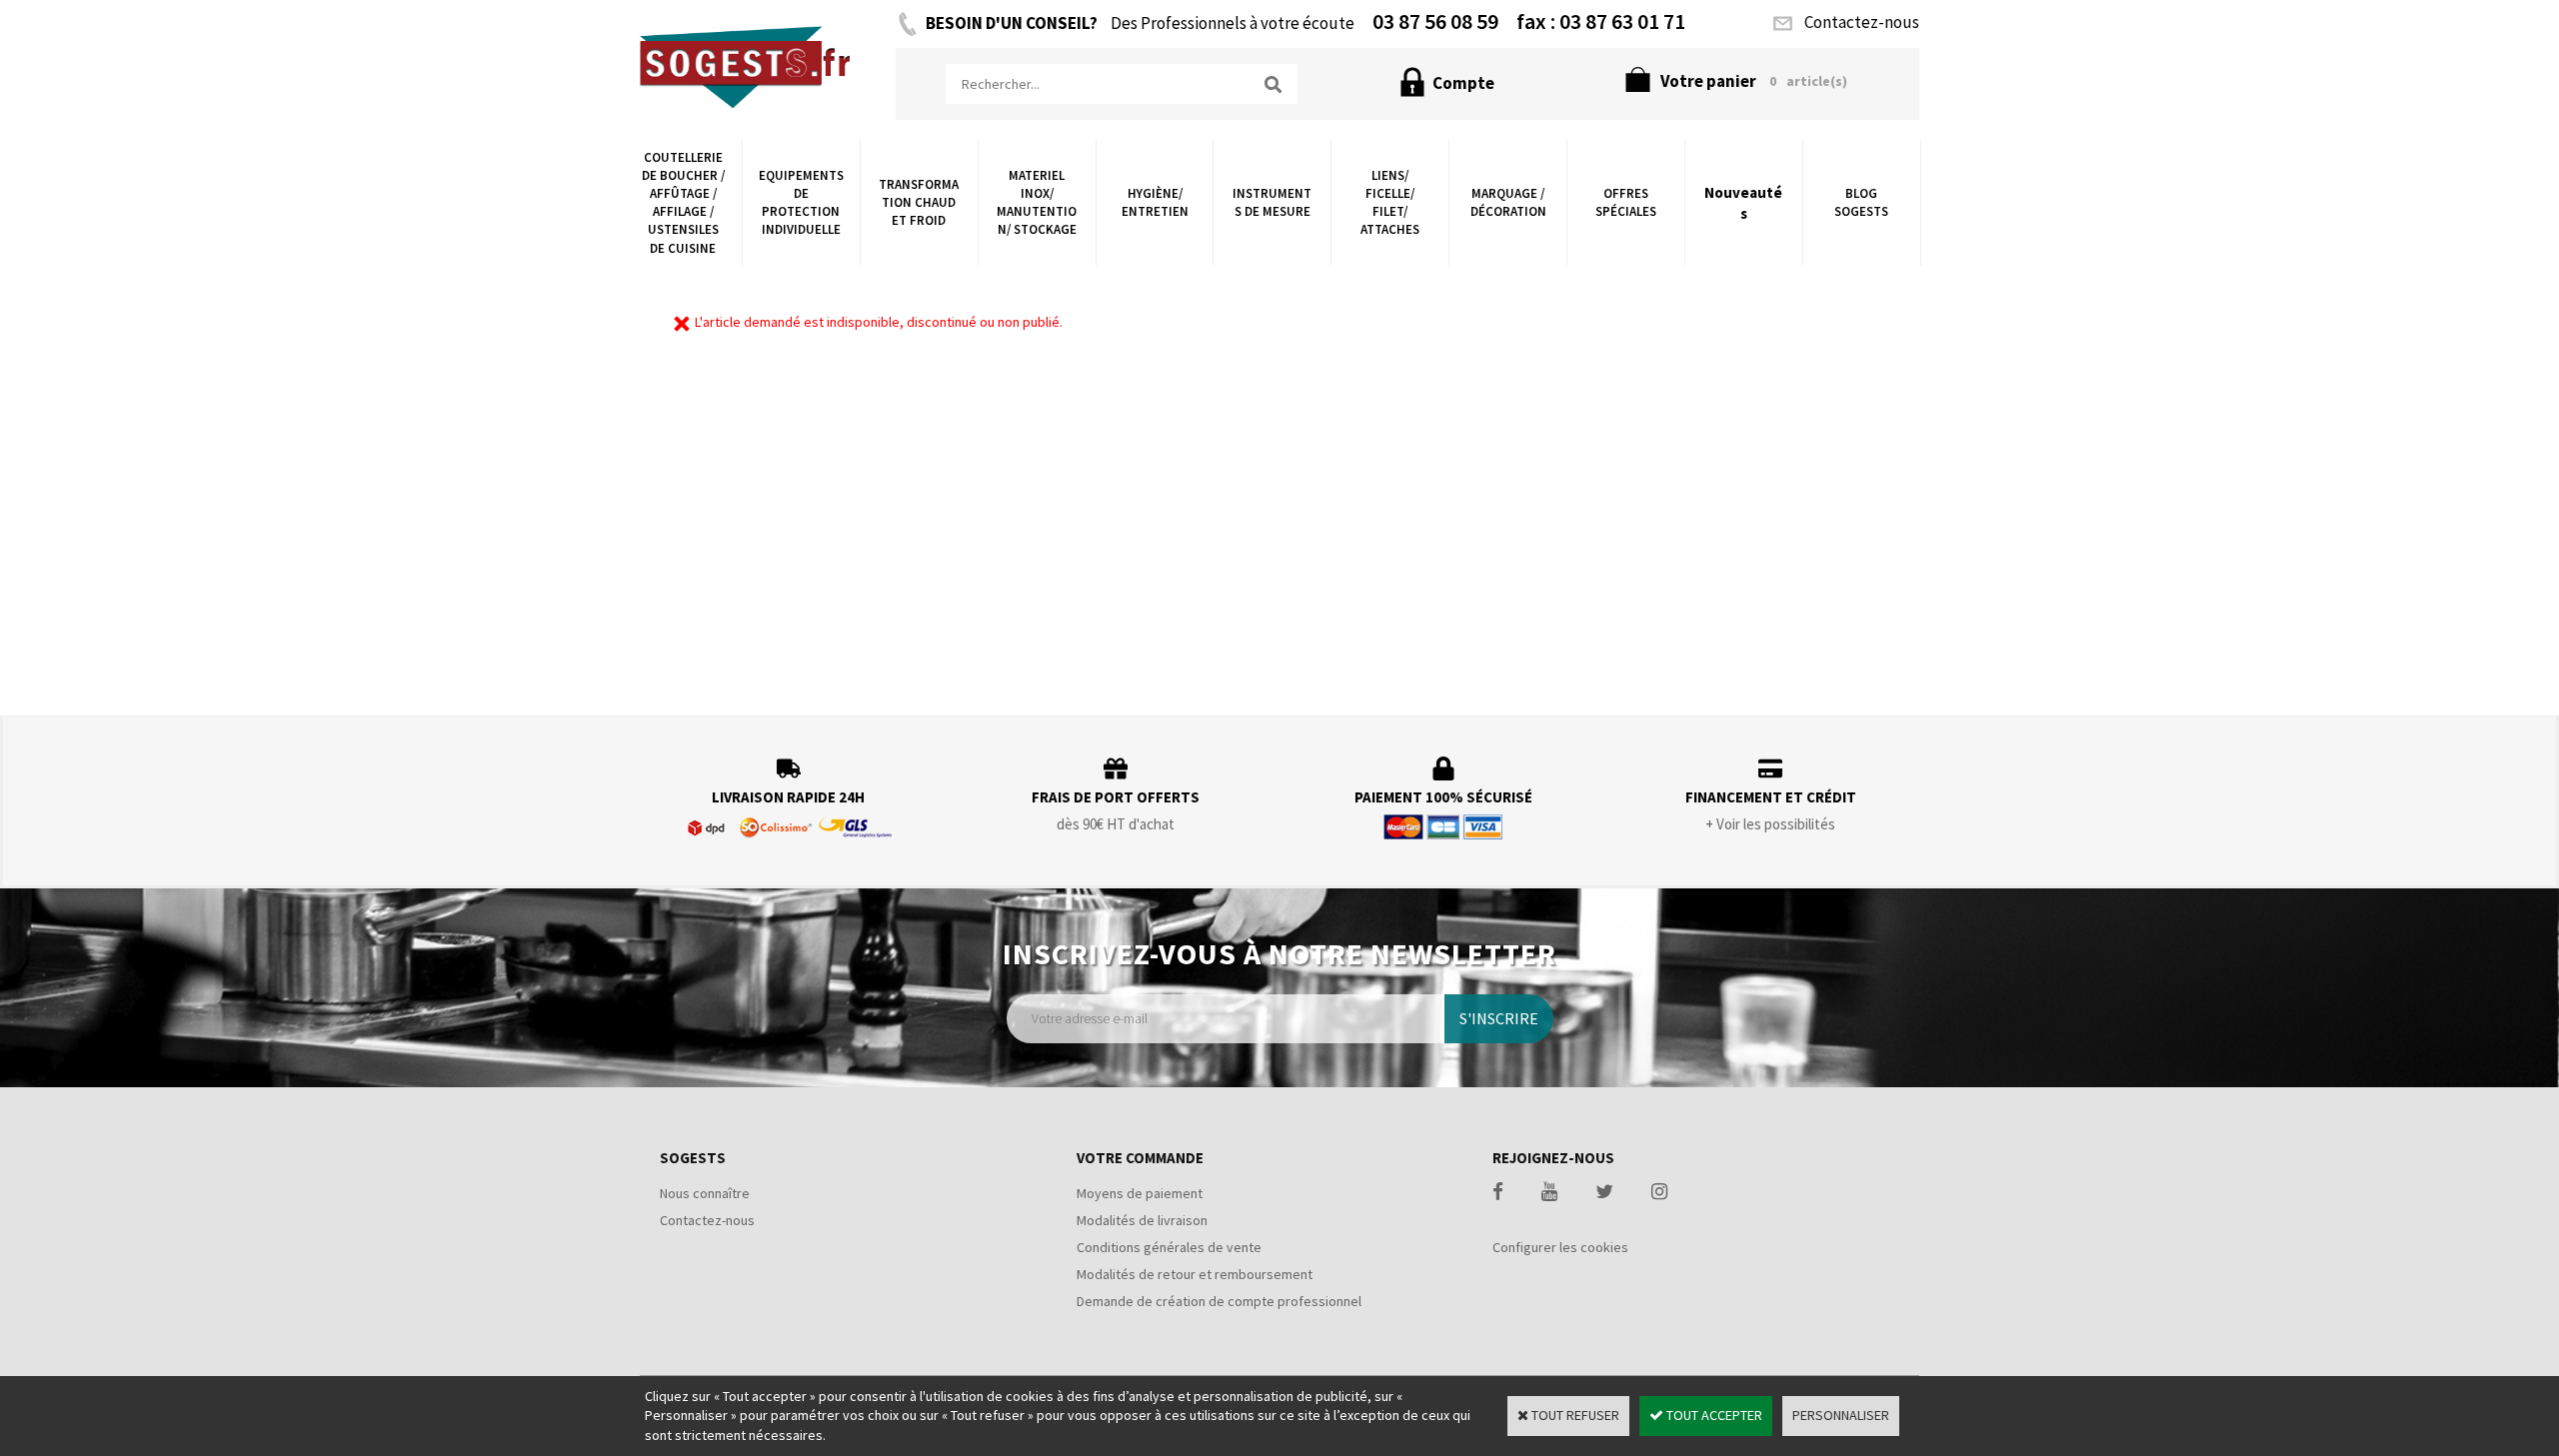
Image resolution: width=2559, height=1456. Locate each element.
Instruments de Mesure (1272, 202)
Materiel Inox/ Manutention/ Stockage (1037, 203)
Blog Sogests (1861, 202)
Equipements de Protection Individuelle (801, 203)
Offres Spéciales (1626, 202)
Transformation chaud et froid (919, 202)
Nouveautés (1743, 203)
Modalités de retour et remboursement (1195, 1274)
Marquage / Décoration (1508, 202)
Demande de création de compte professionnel (1219, 1301)
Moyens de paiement (1140, 1193)
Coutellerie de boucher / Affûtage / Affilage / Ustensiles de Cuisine (683, 203)
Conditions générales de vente (1169, 1247)
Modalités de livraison (1142, 1220)
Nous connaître (705, 1193)
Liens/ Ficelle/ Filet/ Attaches (1390, 203)
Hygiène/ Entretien (1155, 202)
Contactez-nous (707, 1220)
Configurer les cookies (1560, 1247)
